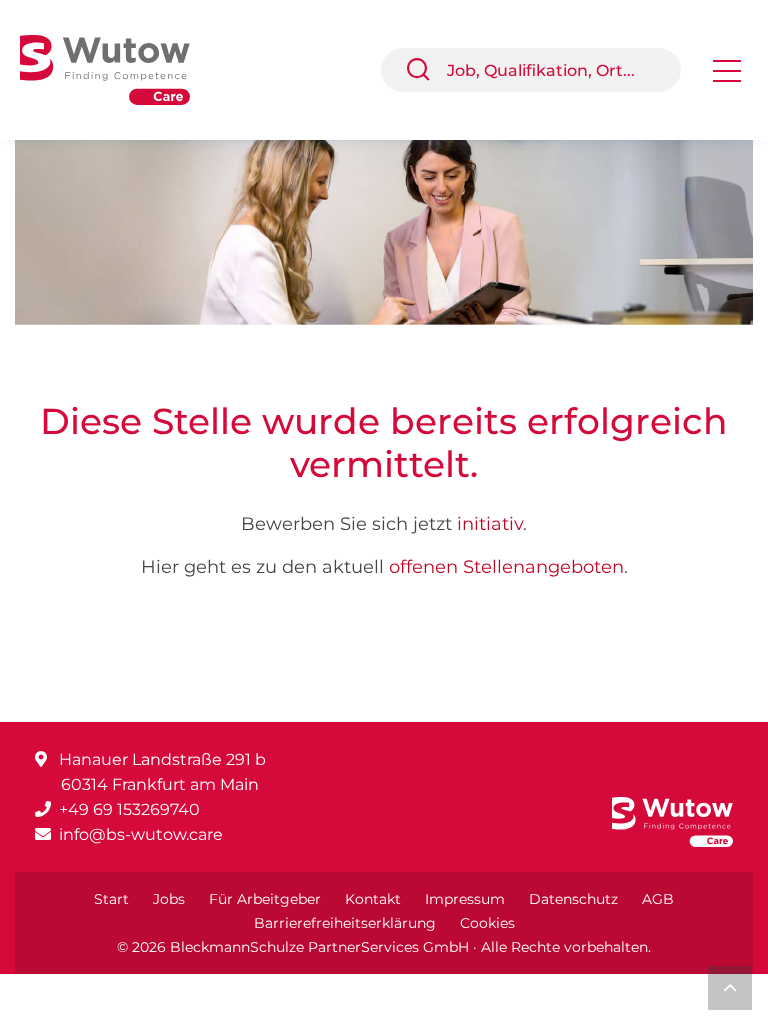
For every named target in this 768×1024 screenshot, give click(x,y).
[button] (426, 70)
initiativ (490, 524)
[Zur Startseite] (120, 68)
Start (111, 899)
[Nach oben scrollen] (730, 988)
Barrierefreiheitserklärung (345, 923)
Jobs (169, 899)
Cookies (487, 923)
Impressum (465, 899)
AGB (658, 899)
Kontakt (373, 899)
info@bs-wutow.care (141, 834)
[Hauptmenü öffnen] (727, 77)
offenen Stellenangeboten (506, 567)
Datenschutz (573, 899)
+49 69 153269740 (129, 809)
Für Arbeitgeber (265, 899)
